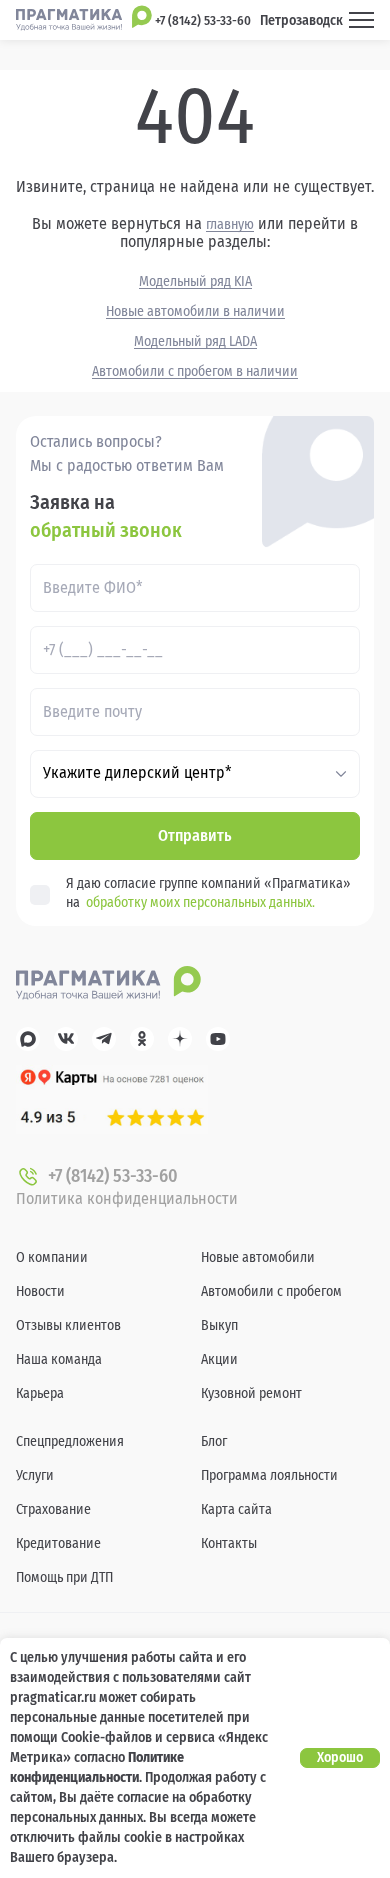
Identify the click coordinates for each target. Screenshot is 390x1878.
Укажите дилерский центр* (137, 773)
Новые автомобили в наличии (195, 312)
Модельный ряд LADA (195, 342)
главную (230, 225)
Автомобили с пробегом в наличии (195, 372)
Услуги (35, 1475)
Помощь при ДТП (64, 1577)
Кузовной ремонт (251, 1393)
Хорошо (340, 1757)
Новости (40, 1291)
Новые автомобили (258, 1257)
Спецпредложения (70, 1441)
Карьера (40, 1393)
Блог (214, 1441)
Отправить (195, 835)
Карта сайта (236, 1509)
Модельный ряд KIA (195, 282)
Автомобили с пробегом (271, 1291)
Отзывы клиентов (68, 1325)
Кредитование (58, 1543)
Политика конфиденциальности (127, 1198)
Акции (219, 1359)
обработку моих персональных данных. (200, 902)
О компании (52, 1257)
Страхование (53, 1509)
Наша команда (59, 1359)
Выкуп (219, 1325)
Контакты (229, 1543)
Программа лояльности (269, 1475)
